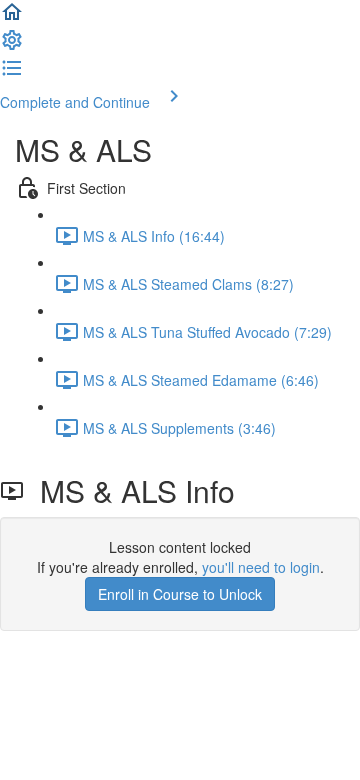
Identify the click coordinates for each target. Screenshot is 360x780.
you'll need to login (261, 567)
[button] (12, 18)
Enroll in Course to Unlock (180, 594)
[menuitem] (12, 46)
